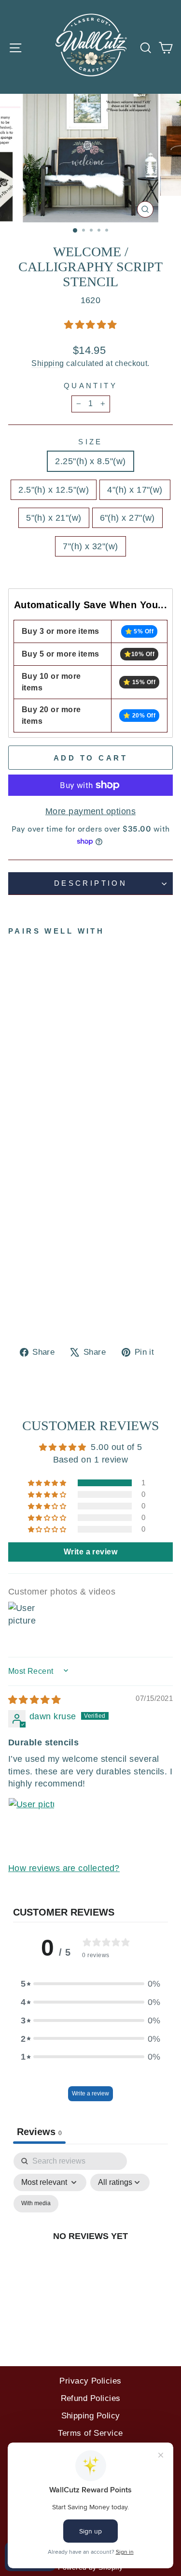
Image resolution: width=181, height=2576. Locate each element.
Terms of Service (90, 2433)
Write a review (90, 2093)
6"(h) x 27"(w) (127, 518)
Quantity (90, 386)
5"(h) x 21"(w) (54, 518)
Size (90, 442)
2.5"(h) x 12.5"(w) (54, 490)
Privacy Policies (90, 2381)
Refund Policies (91, 2398)
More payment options (90, 811)
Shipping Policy (91, 2416)
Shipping (48, 363)
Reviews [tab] (39, 2132)
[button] (90, 325)
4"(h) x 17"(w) (135, 490)
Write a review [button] (90, 1552)
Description (91, 883)
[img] (34, 1700)
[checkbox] (36, 2204)
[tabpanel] (90, 2247)
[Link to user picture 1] (31, 1821)
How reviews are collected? (64, 1868)
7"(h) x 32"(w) (90, 546)
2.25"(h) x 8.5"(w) (90, 461)
